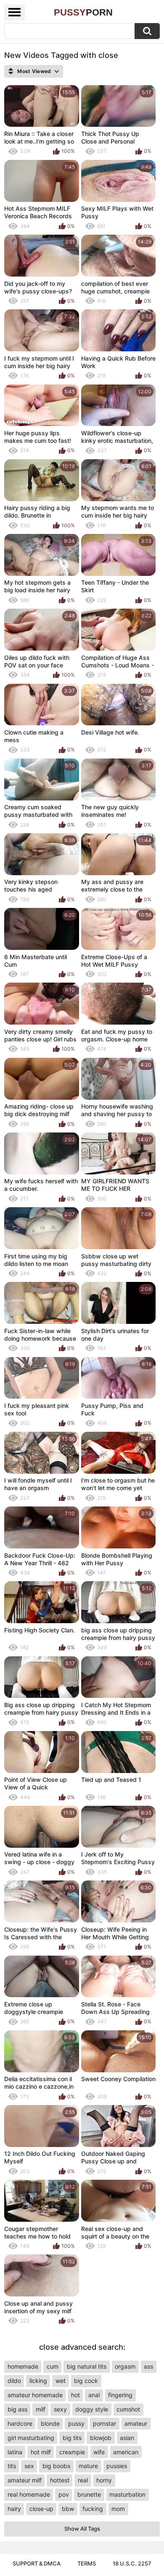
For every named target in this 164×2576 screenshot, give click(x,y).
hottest (60, 2480)
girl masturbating (31, 2438)
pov (64, 2494)
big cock (86, 2381)
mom (118, 2509)
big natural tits (87, 2366)
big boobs (56, 2466)
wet (61, 2381)
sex (29, 2466)
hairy (14, 2509)
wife (99, 2452)
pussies (117, 2466)
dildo (14, 2381)
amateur (136, 2423)
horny (104, 2480)
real (83, 2480)
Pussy (83, 12)
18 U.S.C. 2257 (132, 2563)
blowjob (101, 2438)
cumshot (128, 2409)
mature (88, 2466)
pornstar (104, 2423)
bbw (68, 2509)
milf (41, 2409)
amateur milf (25, 2480)
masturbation (127, 2494)
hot (75, 2395)
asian (127, 2438)
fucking (93, 2509)
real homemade (29, 2494)
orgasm (125, 2366)
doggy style (92, 2409)
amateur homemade (35, 2395)
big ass (17, 2409)
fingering (120, 2395)
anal (94, 2395)
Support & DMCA (37, 2563)
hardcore (20, 2423)
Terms (87, 2563)
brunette (89, 2494)
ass (148, 2366)
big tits (72, 2438)
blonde (50, 2423)
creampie (72, 2452)
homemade (23, 2366)
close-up (41, 2509)
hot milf (41, 2452)
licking (38, 2381)
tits (12, 2466)
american (126, 2452)
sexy (60, 2409)
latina (15, 2452)
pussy (76, 2423)
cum (53, 2366)
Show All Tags (82, 2529)
